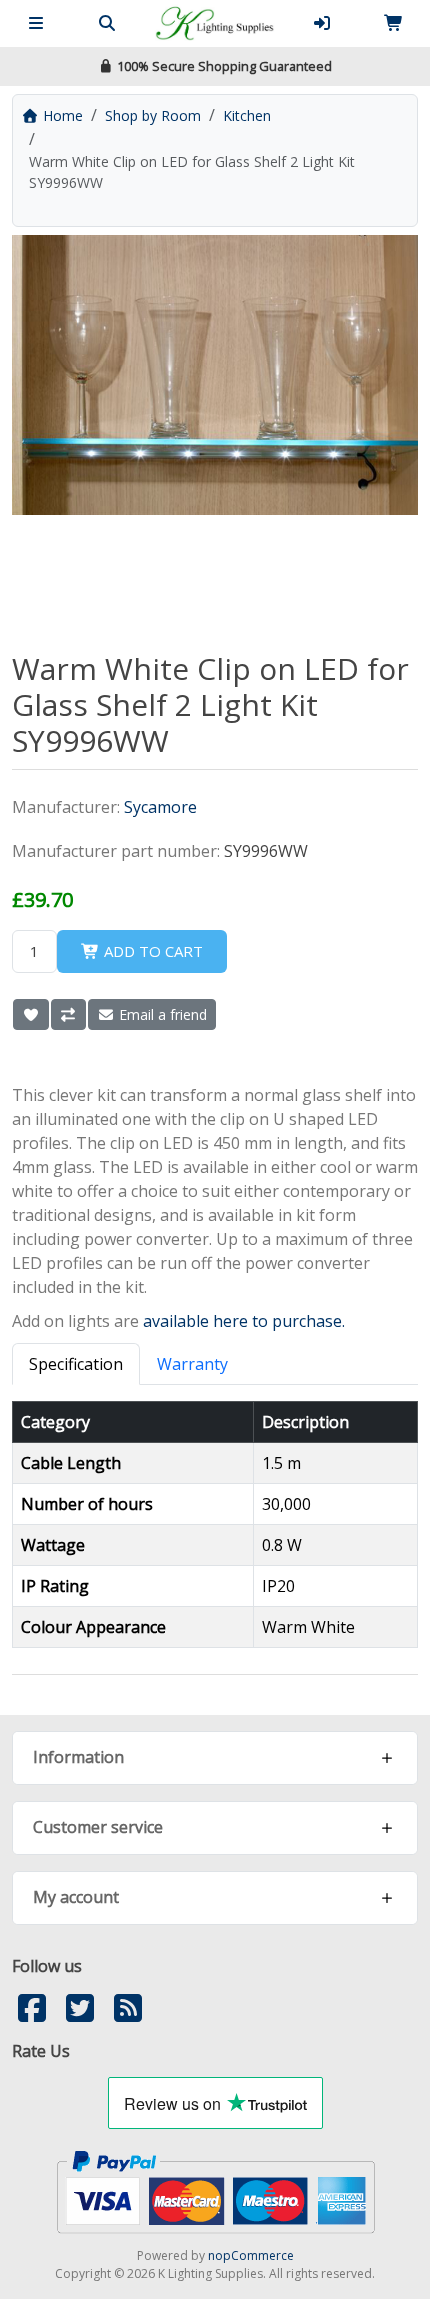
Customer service (98, 1827)
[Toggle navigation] (36, 23)
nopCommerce (251, 2255)
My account (76, 1897)
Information (78, 1757)
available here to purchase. (244, 1321)
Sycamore (160, 807)
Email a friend (161, 1014)
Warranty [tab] (192, 1364)
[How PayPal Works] (215, 2190)
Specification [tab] (76, 1364)
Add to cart (151, 951)
